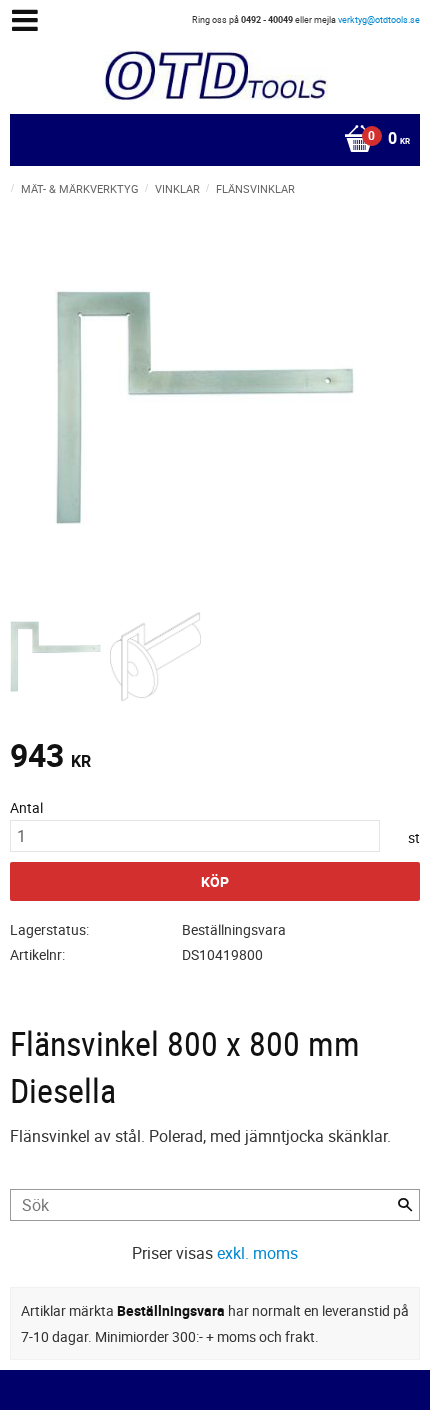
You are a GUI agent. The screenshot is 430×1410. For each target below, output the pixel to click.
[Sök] (405, 1205)
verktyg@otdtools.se (379, 19)
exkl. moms (257, 1253)
